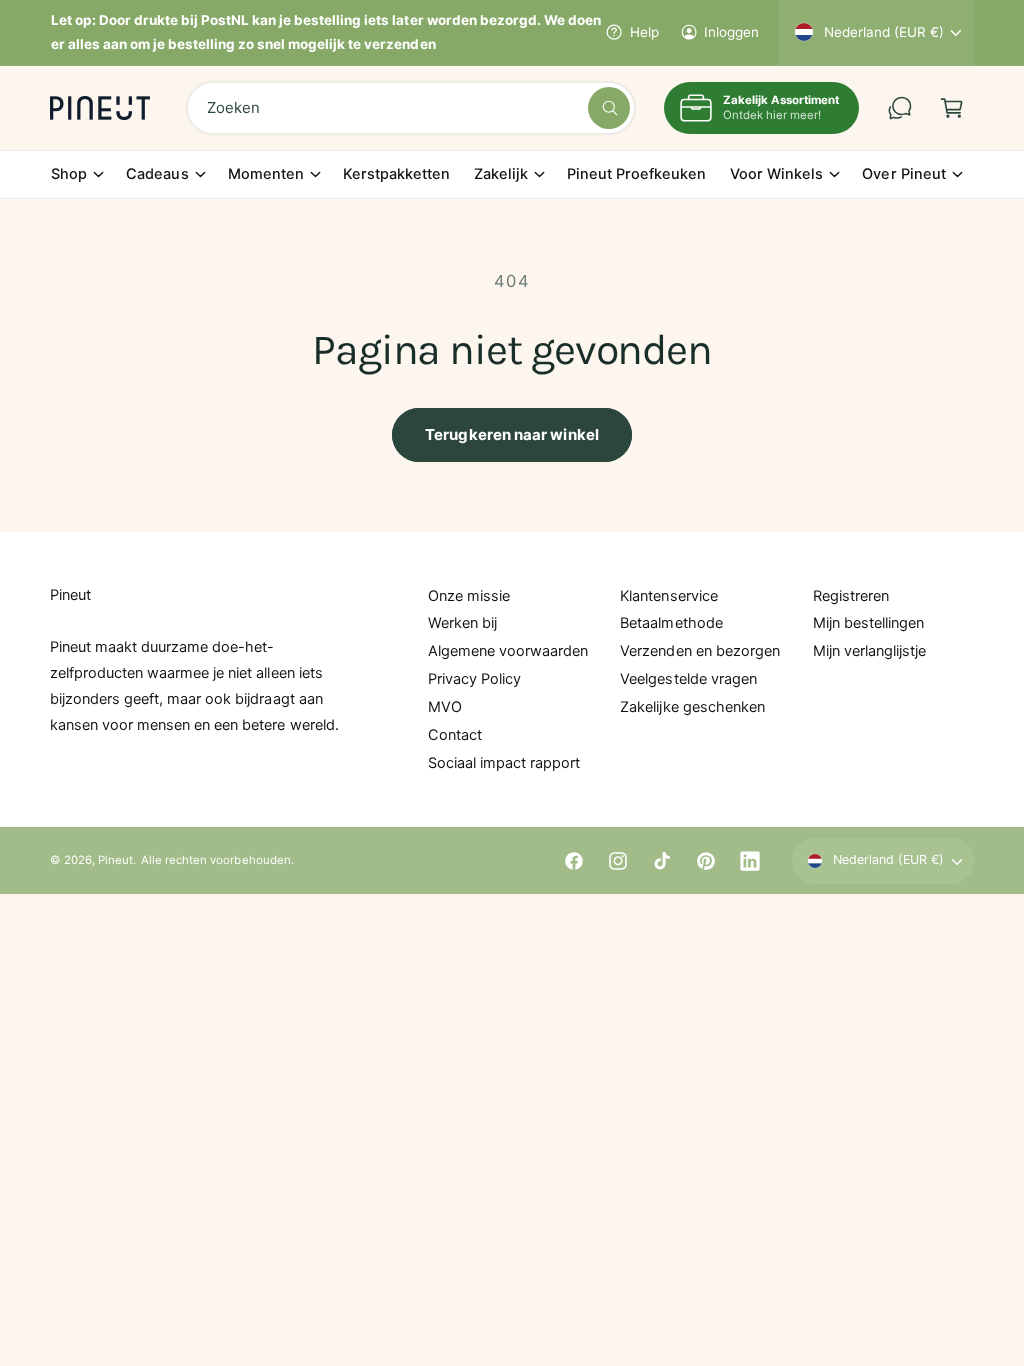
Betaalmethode (671, 623)
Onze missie (469, 596)
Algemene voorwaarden (508, 651)
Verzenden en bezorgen (699, 651)
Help (644, 32)
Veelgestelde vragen (688, 679)
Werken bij (462, 623)
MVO (445, 707)
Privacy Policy (474, 679)
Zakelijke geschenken (692, 707)
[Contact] (900, 108)
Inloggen (731, 32)
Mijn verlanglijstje (869, 651)
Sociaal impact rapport (504, 763)
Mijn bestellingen (868, 623)
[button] (952, 108)
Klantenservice (668, 596)
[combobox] (411, 108)
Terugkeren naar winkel (512, 434)
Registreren (851, 596)
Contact (455, 735)
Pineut (115, 860)
